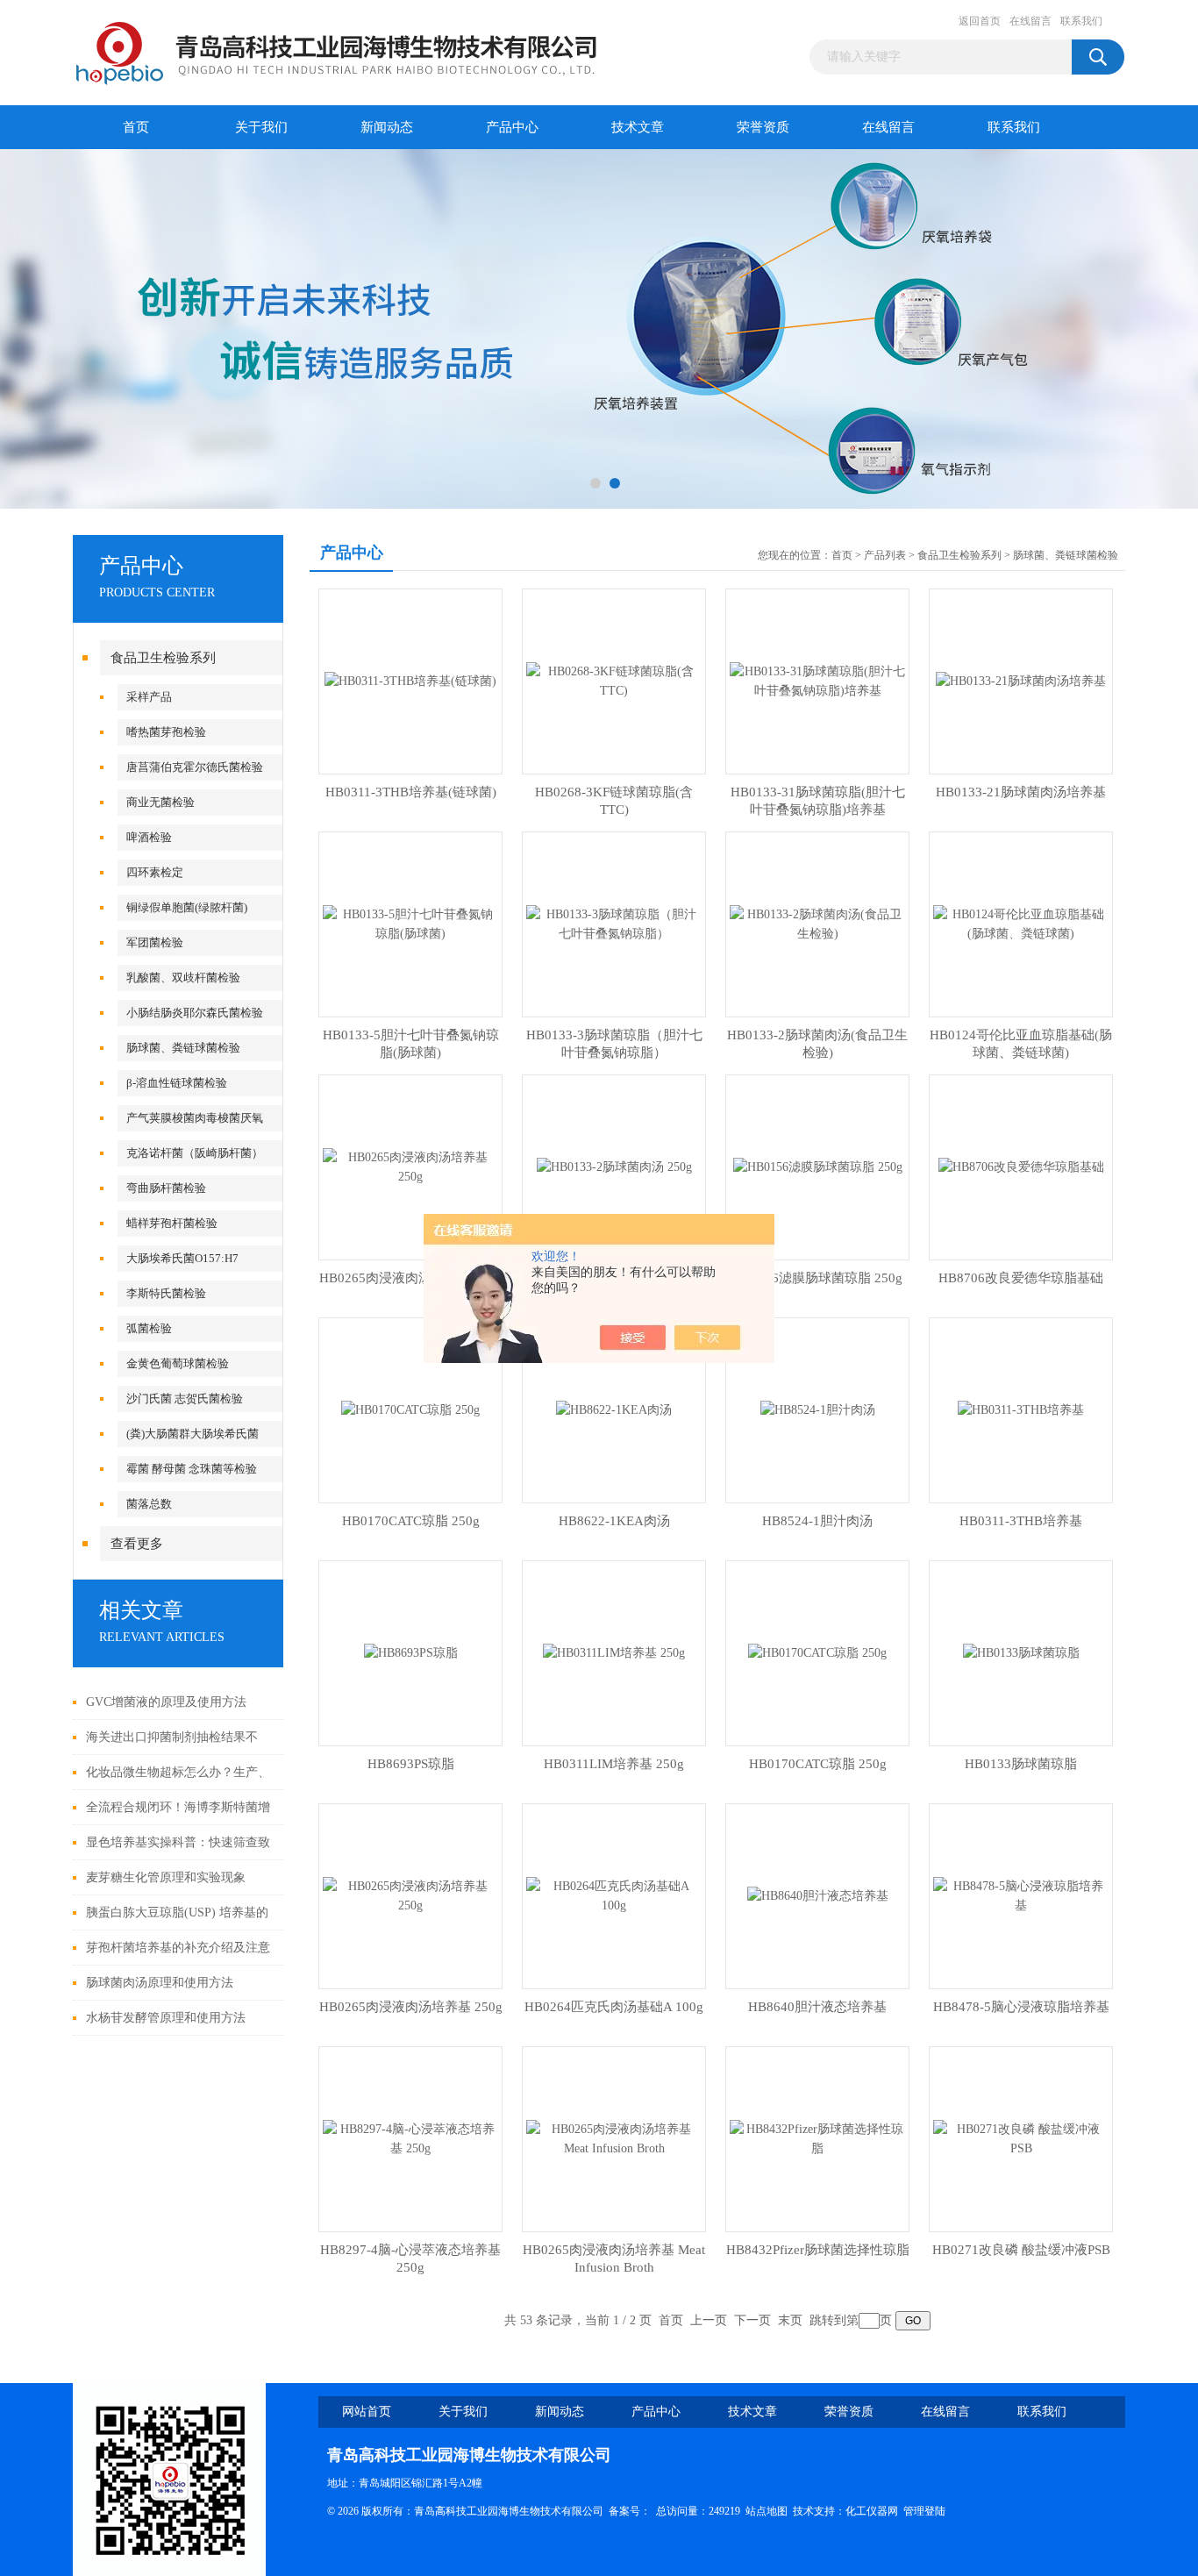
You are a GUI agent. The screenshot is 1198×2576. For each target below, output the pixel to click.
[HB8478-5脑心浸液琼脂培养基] (1021, 1895)
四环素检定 (155, 872)
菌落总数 (149, 1504)
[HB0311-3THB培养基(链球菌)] (410, 680)
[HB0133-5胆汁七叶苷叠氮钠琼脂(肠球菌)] (410, 923)
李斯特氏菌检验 (166, 1293)
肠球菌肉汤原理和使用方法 (160, 1983)
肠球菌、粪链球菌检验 (183, 1048)
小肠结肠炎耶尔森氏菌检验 (195, 1013)
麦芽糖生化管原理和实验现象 (166, 1877)
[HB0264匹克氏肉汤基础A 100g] (614, 1895)
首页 (136, 127)
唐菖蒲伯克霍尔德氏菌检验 (195, 767)
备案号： (630, 2511)
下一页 (752, 2320)
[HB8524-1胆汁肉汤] (818, 1409)
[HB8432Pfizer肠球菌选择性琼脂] (817, 2138)
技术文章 (638, 127)
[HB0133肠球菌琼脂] (1021, 1652)
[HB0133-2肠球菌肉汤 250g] (614, 1166)
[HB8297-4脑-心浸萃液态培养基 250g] (410, 2138)
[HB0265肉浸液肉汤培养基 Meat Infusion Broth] (614, 2138)
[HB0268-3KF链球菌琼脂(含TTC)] (614, 680)
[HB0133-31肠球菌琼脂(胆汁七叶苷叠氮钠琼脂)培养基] (817, 680)
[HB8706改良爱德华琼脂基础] (1021, 1166)
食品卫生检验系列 (163, 658)
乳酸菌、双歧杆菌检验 (183, 978)
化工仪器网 (872, 2511)
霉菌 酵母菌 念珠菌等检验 (192, 1469)
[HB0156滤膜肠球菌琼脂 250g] (818, 1166)
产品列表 (885, 555)
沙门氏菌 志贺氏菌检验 (185, 1399)
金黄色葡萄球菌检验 (178, 1363)
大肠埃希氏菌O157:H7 (182, 1258)
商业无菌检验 (160, 802)
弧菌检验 (149, 1328)
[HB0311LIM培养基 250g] (614, 1652)
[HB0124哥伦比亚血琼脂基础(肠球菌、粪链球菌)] (1021, 923)
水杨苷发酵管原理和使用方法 (166, 2018)
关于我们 (261, 127)
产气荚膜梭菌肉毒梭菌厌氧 (195, 1118)
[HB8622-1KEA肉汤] (614, 1409)
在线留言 (1030, 21)
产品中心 (512, 127)
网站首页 (367, 2412)
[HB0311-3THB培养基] (1021, 1409)
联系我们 (1081, 21)
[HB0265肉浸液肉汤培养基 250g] (410, 1166)
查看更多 (137, 1544)
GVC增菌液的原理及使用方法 (166, 1702)
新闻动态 (387, 127)
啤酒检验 (149, 837)
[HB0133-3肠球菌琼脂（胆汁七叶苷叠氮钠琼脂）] (614, 923)
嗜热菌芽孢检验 (166, 732)
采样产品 (149, 697)
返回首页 (980, 21)
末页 (790, 2320)
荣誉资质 (763, 127)
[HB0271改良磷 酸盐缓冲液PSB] (1021, 2138)
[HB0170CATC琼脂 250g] (410, 1409)
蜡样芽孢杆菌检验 (172, 1223)
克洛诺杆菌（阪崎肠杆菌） (195, 1153)
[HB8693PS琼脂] (411, 1652)
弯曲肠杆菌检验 (166, 1188)
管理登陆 (924, 2511)
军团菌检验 (155, 942)
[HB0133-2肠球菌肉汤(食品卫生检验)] (817, 923)
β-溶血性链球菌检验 (177, 1083)
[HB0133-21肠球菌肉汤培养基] (1021, 680)
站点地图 (767, 2511)
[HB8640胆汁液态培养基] (818, 1895)
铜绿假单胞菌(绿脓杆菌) (187, 907)
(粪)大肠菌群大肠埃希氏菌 (193, 1434)
